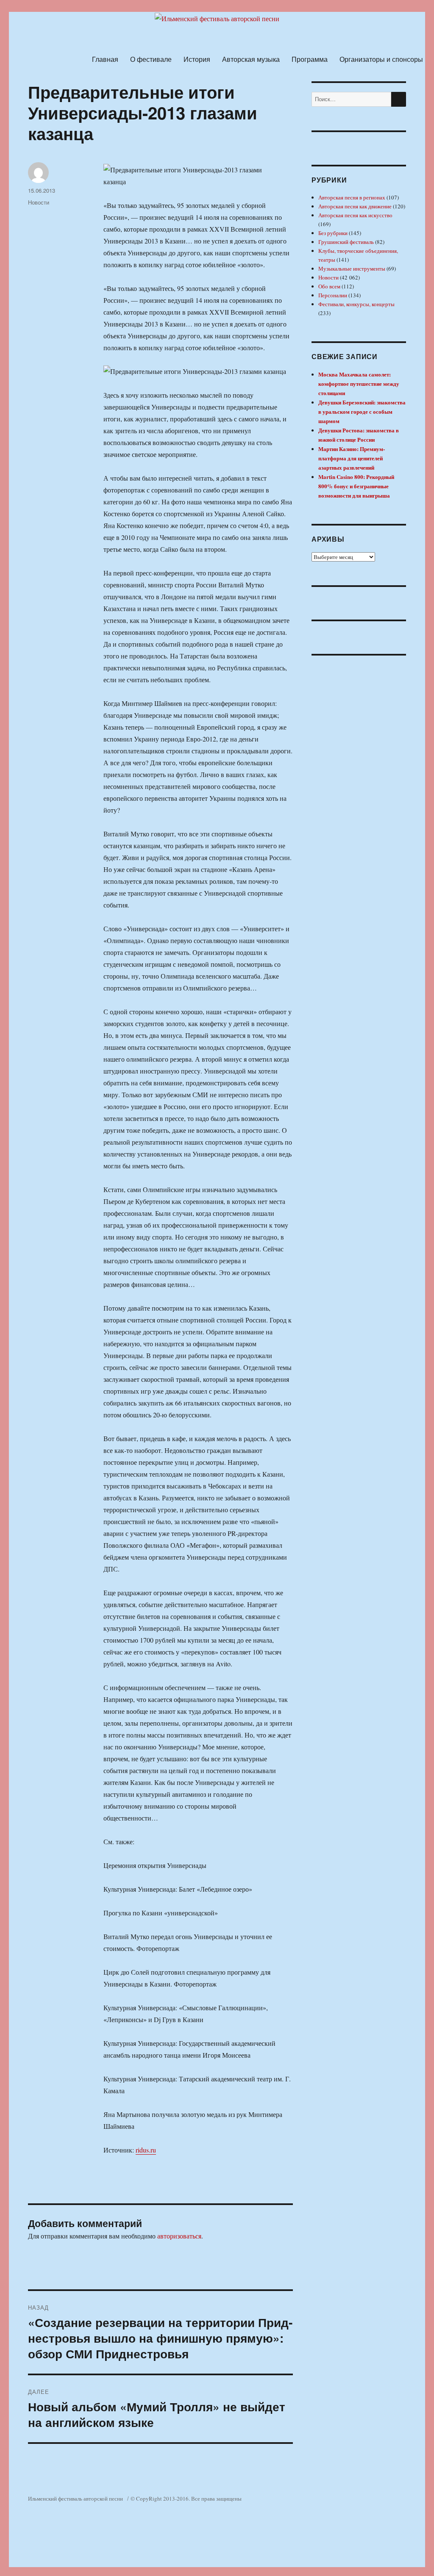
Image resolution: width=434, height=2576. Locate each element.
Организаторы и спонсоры (381, 59)
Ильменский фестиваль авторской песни (75, 2499)
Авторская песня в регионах (352, 197)
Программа (310, 59)
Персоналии (333, 295)
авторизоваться (179, 2236)
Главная (105, 59)
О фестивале (151, 59)
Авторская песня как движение (355, 206)
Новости (39, 202)
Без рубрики (333, 233)
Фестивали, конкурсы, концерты (356, 304)
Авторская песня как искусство (355, 215)
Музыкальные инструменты (352, 268)
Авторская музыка (251, 59)
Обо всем (329, 286)
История (197, 59)
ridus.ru (146, 2150)
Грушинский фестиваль (346, 242)
